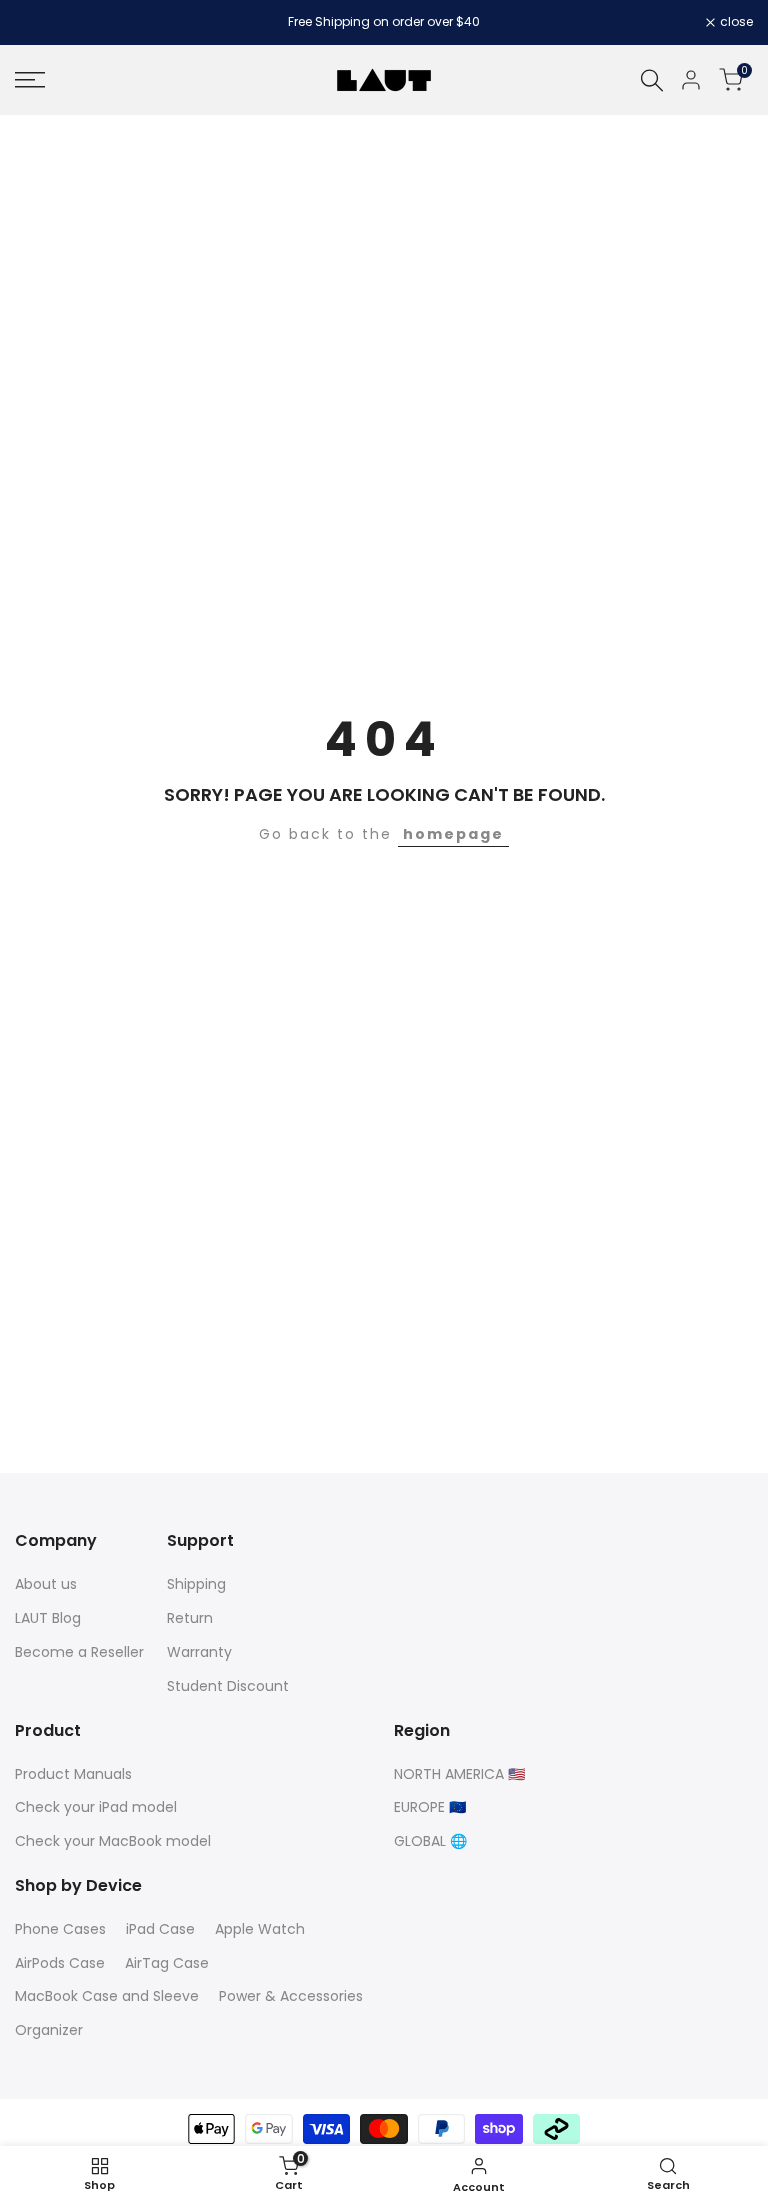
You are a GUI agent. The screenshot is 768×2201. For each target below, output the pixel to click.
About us (46, 1584)
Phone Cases (60, 1929)
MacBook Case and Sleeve (107, 1996)
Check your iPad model (96, 1807)
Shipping (196, 1584)
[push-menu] (30, 80)
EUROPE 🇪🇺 (430, 1807)
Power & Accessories (291, 1996)
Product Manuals (73, 1774)
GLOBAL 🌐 (430, 1841)
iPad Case (160, 1929)
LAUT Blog (48, 1618)
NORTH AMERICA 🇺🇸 (459, 1774)
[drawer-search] (652, 80)
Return (190, 1618)
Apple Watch (260, 1929)
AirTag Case (167, 1963)
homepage (453, 834)
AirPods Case (60, 1963)
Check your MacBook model (113, 1841)
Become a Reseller (79, 1652)
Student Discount (228, 1686)
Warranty (199, 1652)
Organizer (49, 2030)
